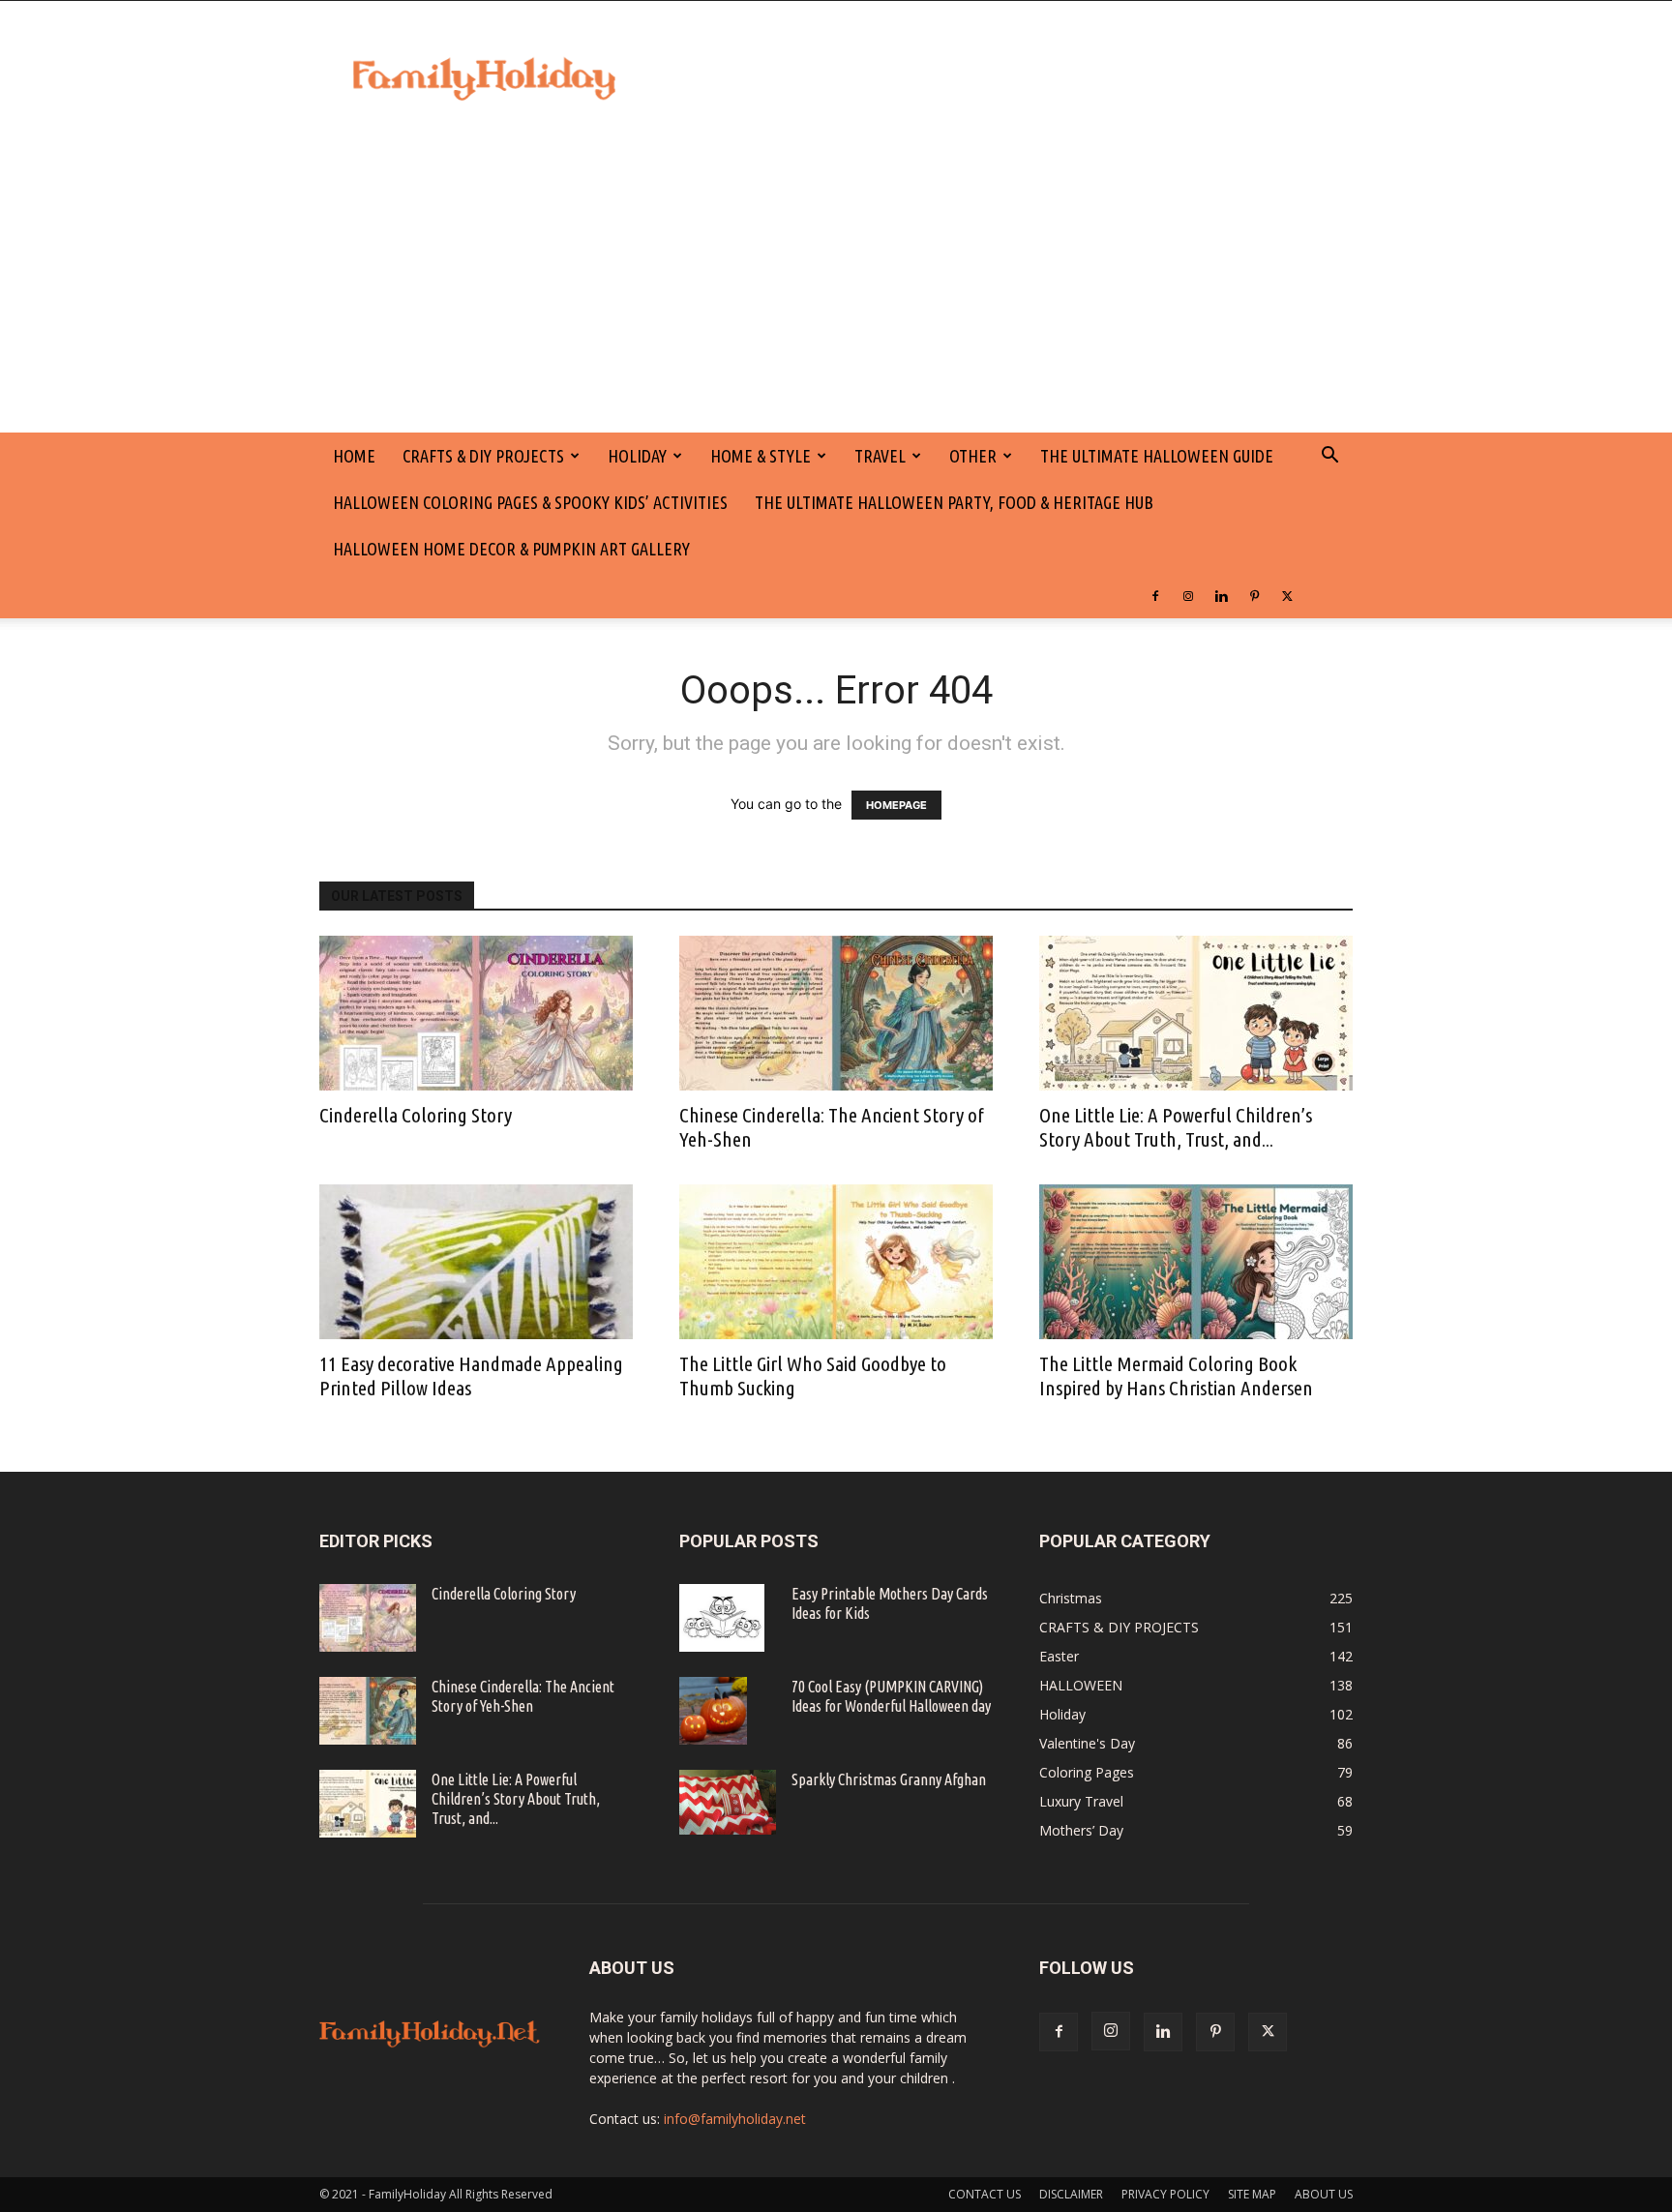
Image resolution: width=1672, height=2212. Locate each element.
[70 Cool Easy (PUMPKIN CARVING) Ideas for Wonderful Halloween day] (713, 1711)
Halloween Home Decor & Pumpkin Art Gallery (511, 549)
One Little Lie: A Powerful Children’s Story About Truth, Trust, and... (1176, 1127)
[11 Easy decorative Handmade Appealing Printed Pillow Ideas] (476, 1262)
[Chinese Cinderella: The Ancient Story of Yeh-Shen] (836, 1013)
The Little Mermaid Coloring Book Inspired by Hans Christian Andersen (1176, 1375)
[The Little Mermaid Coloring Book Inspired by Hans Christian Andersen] (1196, 1262)
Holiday (637, 456)
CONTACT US (985, 2194)
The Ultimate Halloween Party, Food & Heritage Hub (954, 502)
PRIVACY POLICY (1165, 2194)
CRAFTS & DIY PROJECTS (483, 456)
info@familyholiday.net (735, 2119)
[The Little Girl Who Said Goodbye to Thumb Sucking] (836, 1262)
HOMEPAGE (896, 805)
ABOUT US (1324, 2194)
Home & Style (761, 456)
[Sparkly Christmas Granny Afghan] (728, 1802)
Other (973, 456)
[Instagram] (1188, 595)
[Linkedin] (1221, 595)
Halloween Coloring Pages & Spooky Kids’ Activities (530, 502)
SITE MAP (1252, 2194)
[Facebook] (1155, 595)
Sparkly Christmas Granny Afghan (889, 1779)
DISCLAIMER (1071, 2194)
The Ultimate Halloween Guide (1157, 456)
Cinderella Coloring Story (416, 1115)
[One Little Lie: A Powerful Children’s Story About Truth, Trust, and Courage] (1196, 1013)
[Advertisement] (836, 287)
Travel (880, 456)
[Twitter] (1287, 595)
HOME (354, 456)
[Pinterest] (1254, 595)
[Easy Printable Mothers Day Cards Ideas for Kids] (722, 1618)
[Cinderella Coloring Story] (476, 1013)
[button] (1329, 457)
